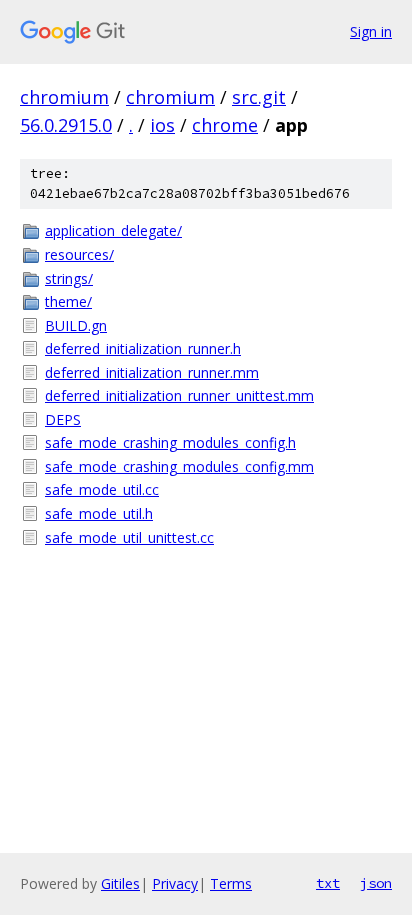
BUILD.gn (76, 325)
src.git (259, 97)
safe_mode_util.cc (102, 489)
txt (328, 883)
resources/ (79, 254)
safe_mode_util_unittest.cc (129, 537)
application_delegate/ (113, 230)
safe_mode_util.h (99, 513)
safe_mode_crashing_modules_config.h (170, 442)
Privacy (175, 883)
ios (162, 125)
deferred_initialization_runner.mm (152, 372)
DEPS (63, 419)
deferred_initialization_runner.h (143, 348)
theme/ (68, 301)
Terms (231, 883)
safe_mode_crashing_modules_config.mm (179, 466)
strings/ (69, 278)
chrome (225, 125)
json (376, 883)
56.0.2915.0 (66, 125)
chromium (64, 97)
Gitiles (120, 883)
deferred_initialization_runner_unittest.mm (179, 395)
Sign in (371, 31)
